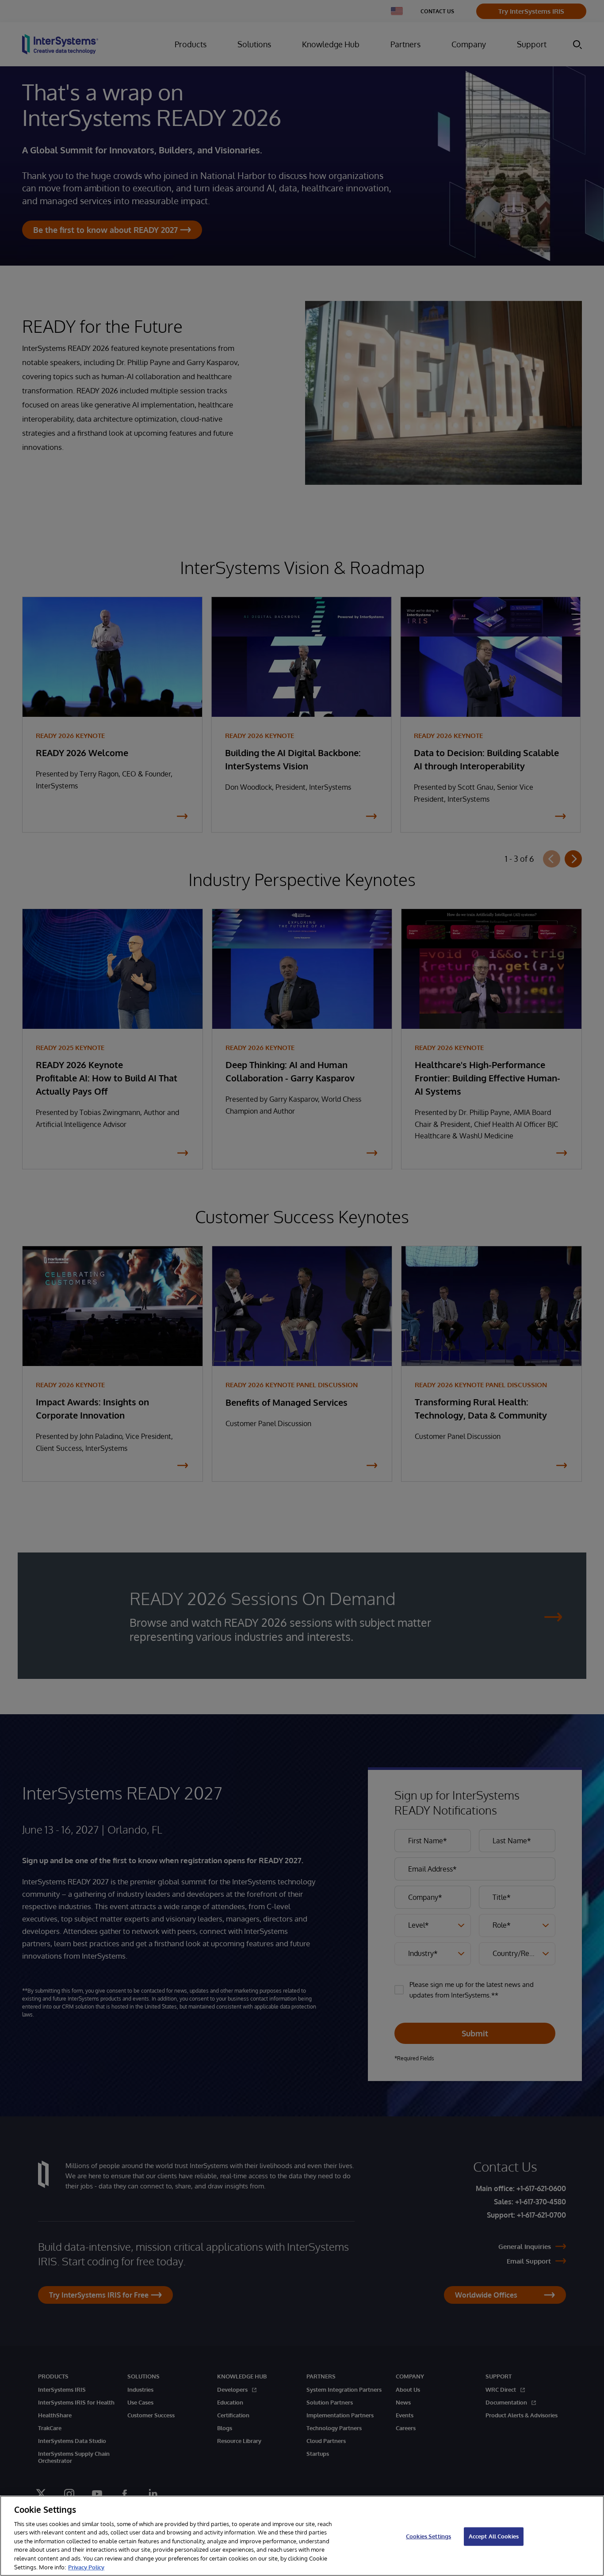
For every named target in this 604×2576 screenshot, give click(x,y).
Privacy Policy (86, 2567)
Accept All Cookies (494, 2536)
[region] (302, 2536)
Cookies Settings (428, 2536)
